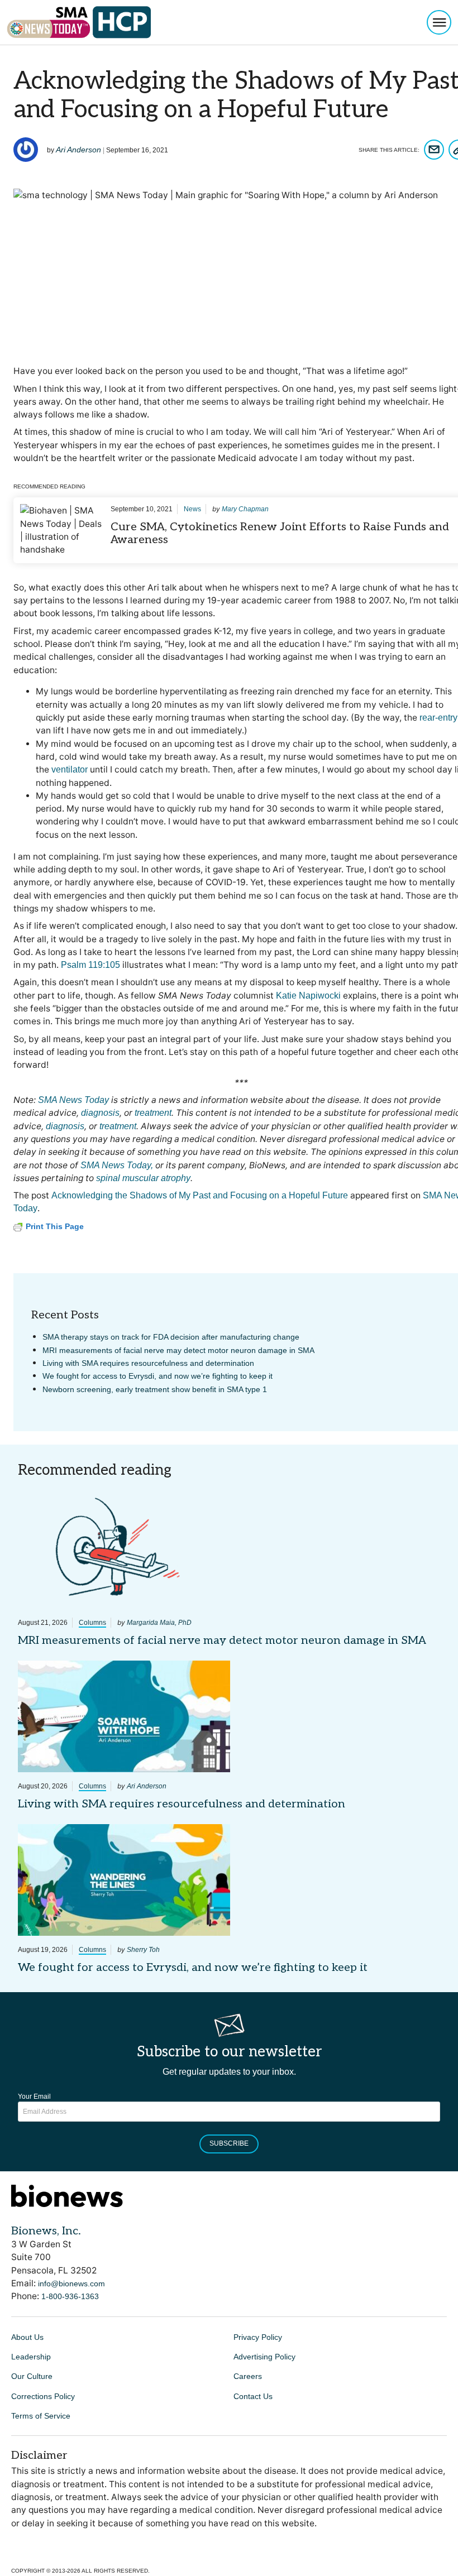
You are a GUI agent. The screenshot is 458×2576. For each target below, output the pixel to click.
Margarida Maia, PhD (159, 1623)
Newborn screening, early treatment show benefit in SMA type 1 (155, 1389)
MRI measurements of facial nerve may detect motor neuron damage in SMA (178, 1350)
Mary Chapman (245, 509)
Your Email (34, 2097)
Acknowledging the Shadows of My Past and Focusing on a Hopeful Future (200, 1195)
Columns (92, 1623)
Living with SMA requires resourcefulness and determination (148, 1363)
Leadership (31, 2357)
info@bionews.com (71, 2284)
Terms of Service (41, 2416)
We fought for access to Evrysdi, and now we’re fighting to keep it (158, 1376)
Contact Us (253, 2396)
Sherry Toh (143, 1950)
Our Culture (32, 2376)
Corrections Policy (43, 2396)
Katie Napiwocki (308, 996)
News (192, 509)
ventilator (70, 769)
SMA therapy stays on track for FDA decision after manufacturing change (171, 1337)
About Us (27, 2337)
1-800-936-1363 (70, 2296)
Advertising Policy (264, 2357)
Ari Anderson (78, 150)
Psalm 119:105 (90, 965)
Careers (248, 2376)
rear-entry (438, 718)
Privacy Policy (258, 2337)
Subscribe (229, 2143)
